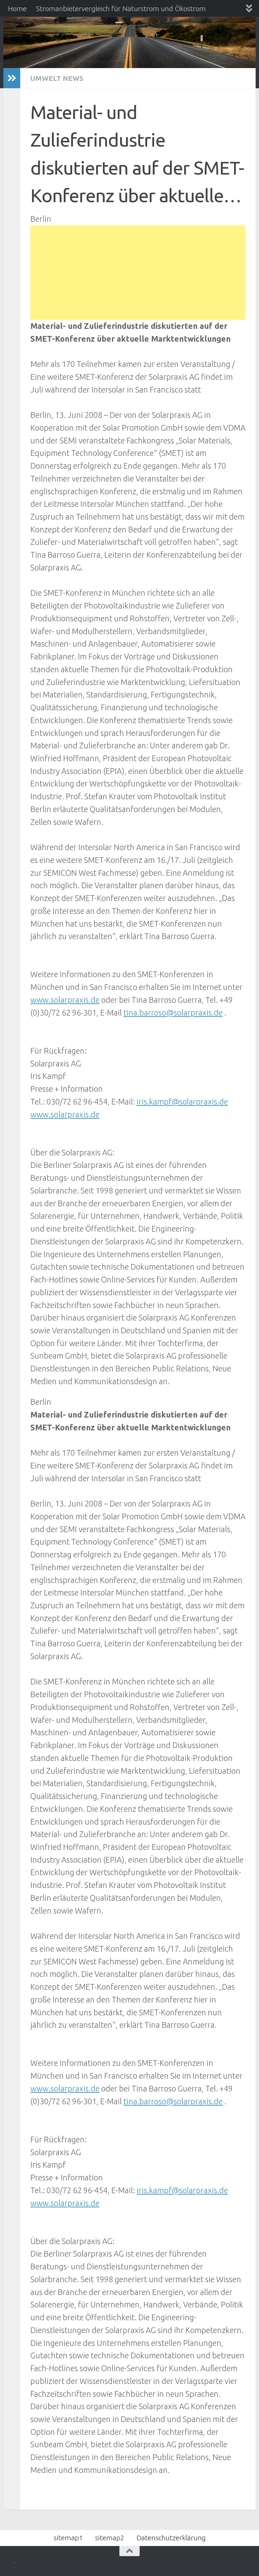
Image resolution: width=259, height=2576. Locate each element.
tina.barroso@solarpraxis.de (173, 1013)
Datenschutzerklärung (171, 2538)
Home (17, 8)
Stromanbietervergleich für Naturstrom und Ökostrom (121, 8)
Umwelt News (57, 78)
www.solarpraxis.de (65, 1000)
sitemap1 (68, 2538)
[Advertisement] (138, 273)
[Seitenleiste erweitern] (12, 78)
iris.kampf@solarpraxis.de (182, 1101)
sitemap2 (110, 2538)
